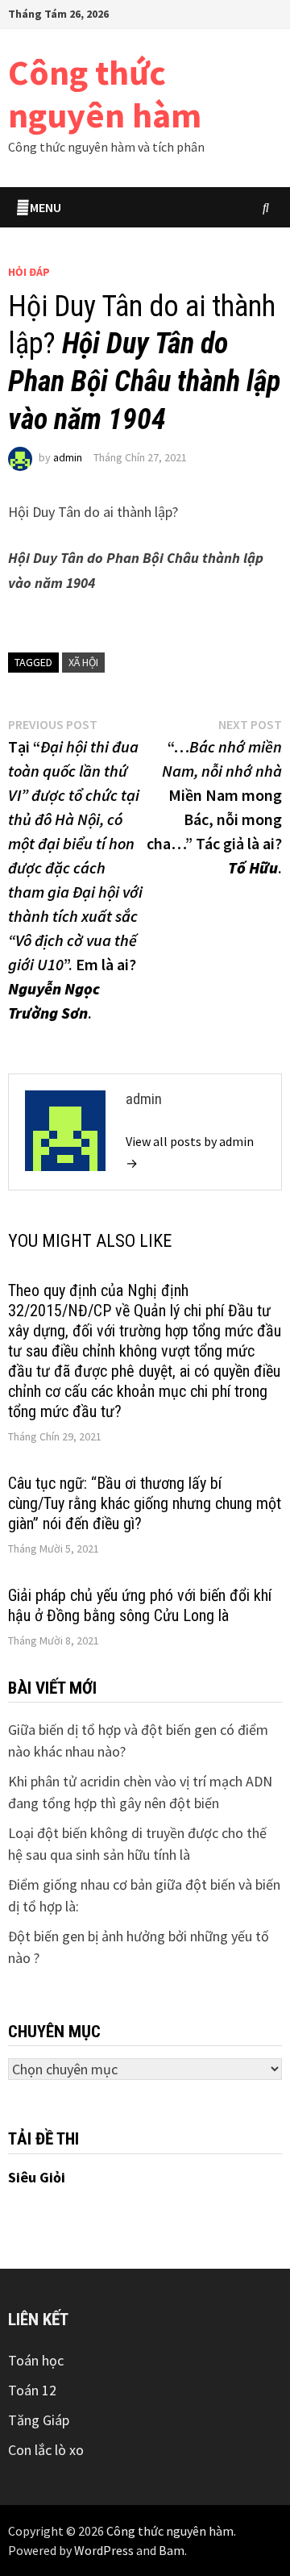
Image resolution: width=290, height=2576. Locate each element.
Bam (172, 2550)
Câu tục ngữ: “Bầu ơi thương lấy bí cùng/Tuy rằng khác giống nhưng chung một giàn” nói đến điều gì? (145, 1503)
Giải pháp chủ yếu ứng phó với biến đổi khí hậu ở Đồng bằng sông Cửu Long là (140, 1605)
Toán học (36, 2360)
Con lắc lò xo (46, 2450)
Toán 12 (32, 2390)
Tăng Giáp (39, 2420)
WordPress (104, 2550)
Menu (46, 207)
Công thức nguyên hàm (105, 94)
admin (68, 457)
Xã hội (83, 662)
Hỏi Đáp (29, 272)
